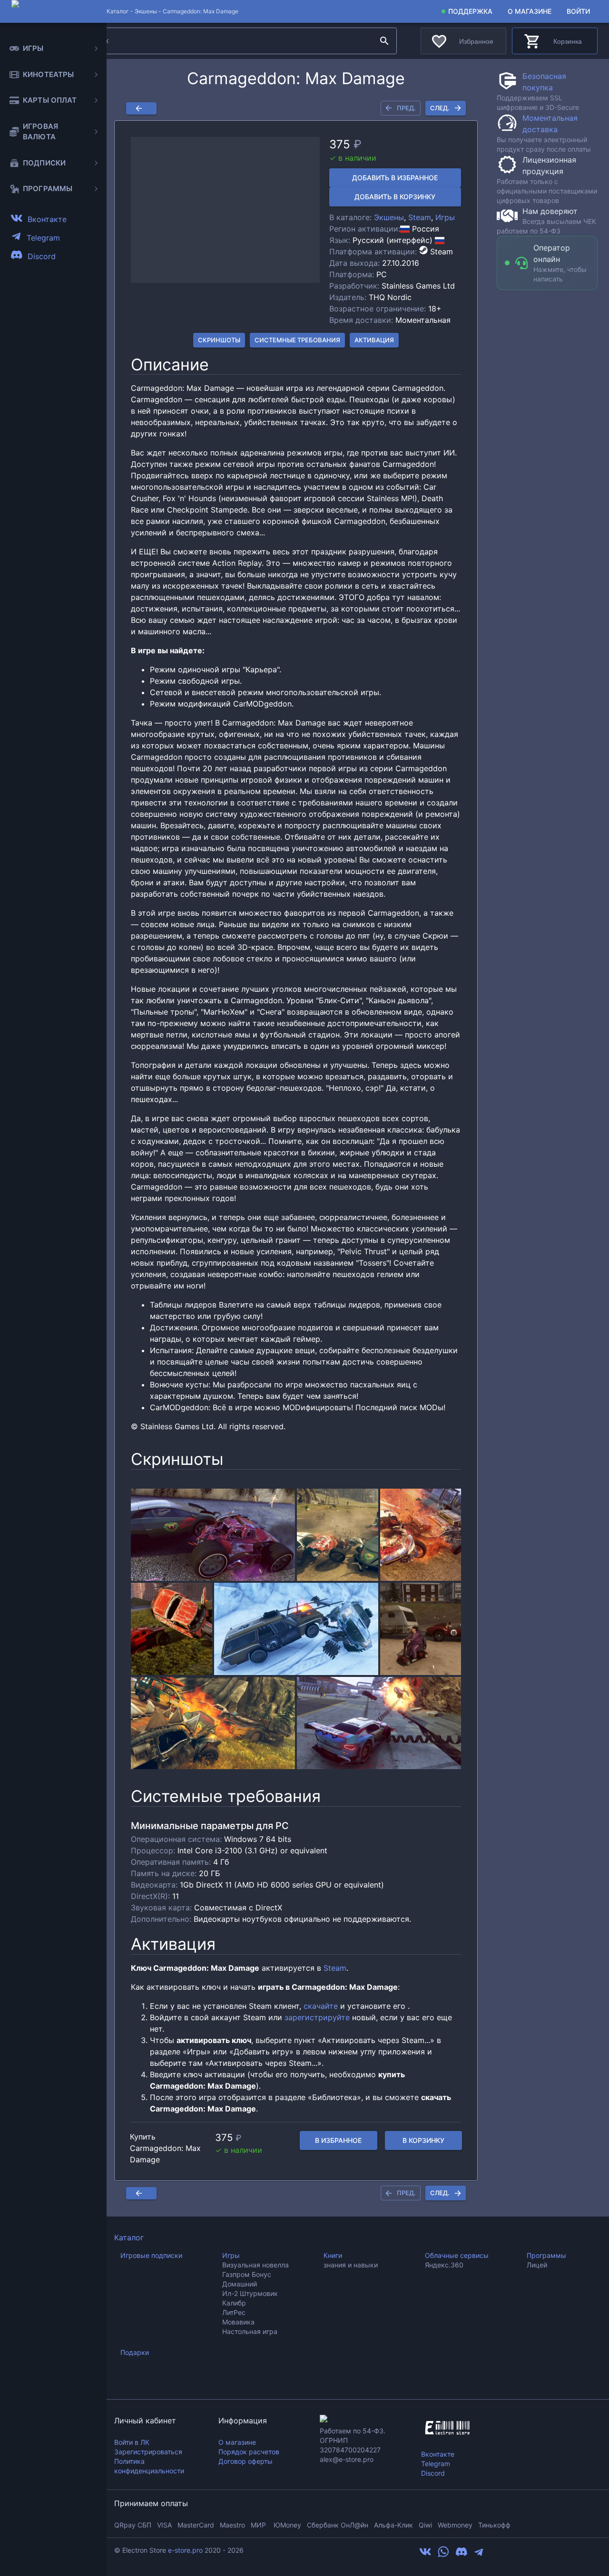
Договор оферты (246, 2461)
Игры (445, 217)
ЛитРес (234, 2312)
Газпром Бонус (247, 2274)
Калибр (234, 2303)
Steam (420, 217)
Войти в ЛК (132, 2442)
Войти (578, 11)
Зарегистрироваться (148, 2452)
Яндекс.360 (444, 2265)
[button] (225, 210)
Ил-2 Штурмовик (250, 2293)
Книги (333, 2255)
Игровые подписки (151, 2255)
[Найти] (384, 41)
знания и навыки (351, 2265)
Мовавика (238, 2322)
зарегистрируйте (317, 2017)
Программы (546, 2255)
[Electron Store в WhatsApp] (443, 2555)
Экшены (146, 11)
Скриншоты (219, 340)
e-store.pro (185, 2550)
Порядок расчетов (249, 2452)
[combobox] (228, 41)
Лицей (537, 2265)
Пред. (406, 108)
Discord (433, 2473)
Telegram (436, 2464)
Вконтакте (438, 2454)
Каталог (129, 2237)
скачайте (321, 2006)
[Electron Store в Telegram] (479, 2555)
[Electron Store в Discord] (462, 2555)
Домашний (240, 2284)
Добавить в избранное (395, 178)
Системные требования (297, 340)
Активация (374, 340)
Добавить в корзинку (395, 197)
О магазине (530, 11)
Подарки (135, 2352)
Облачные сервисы (457, 2255)
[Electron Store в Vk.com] (425, 2555)
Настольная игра (250, 2331)
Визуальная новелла (255, 2265)
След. (440, 108)
